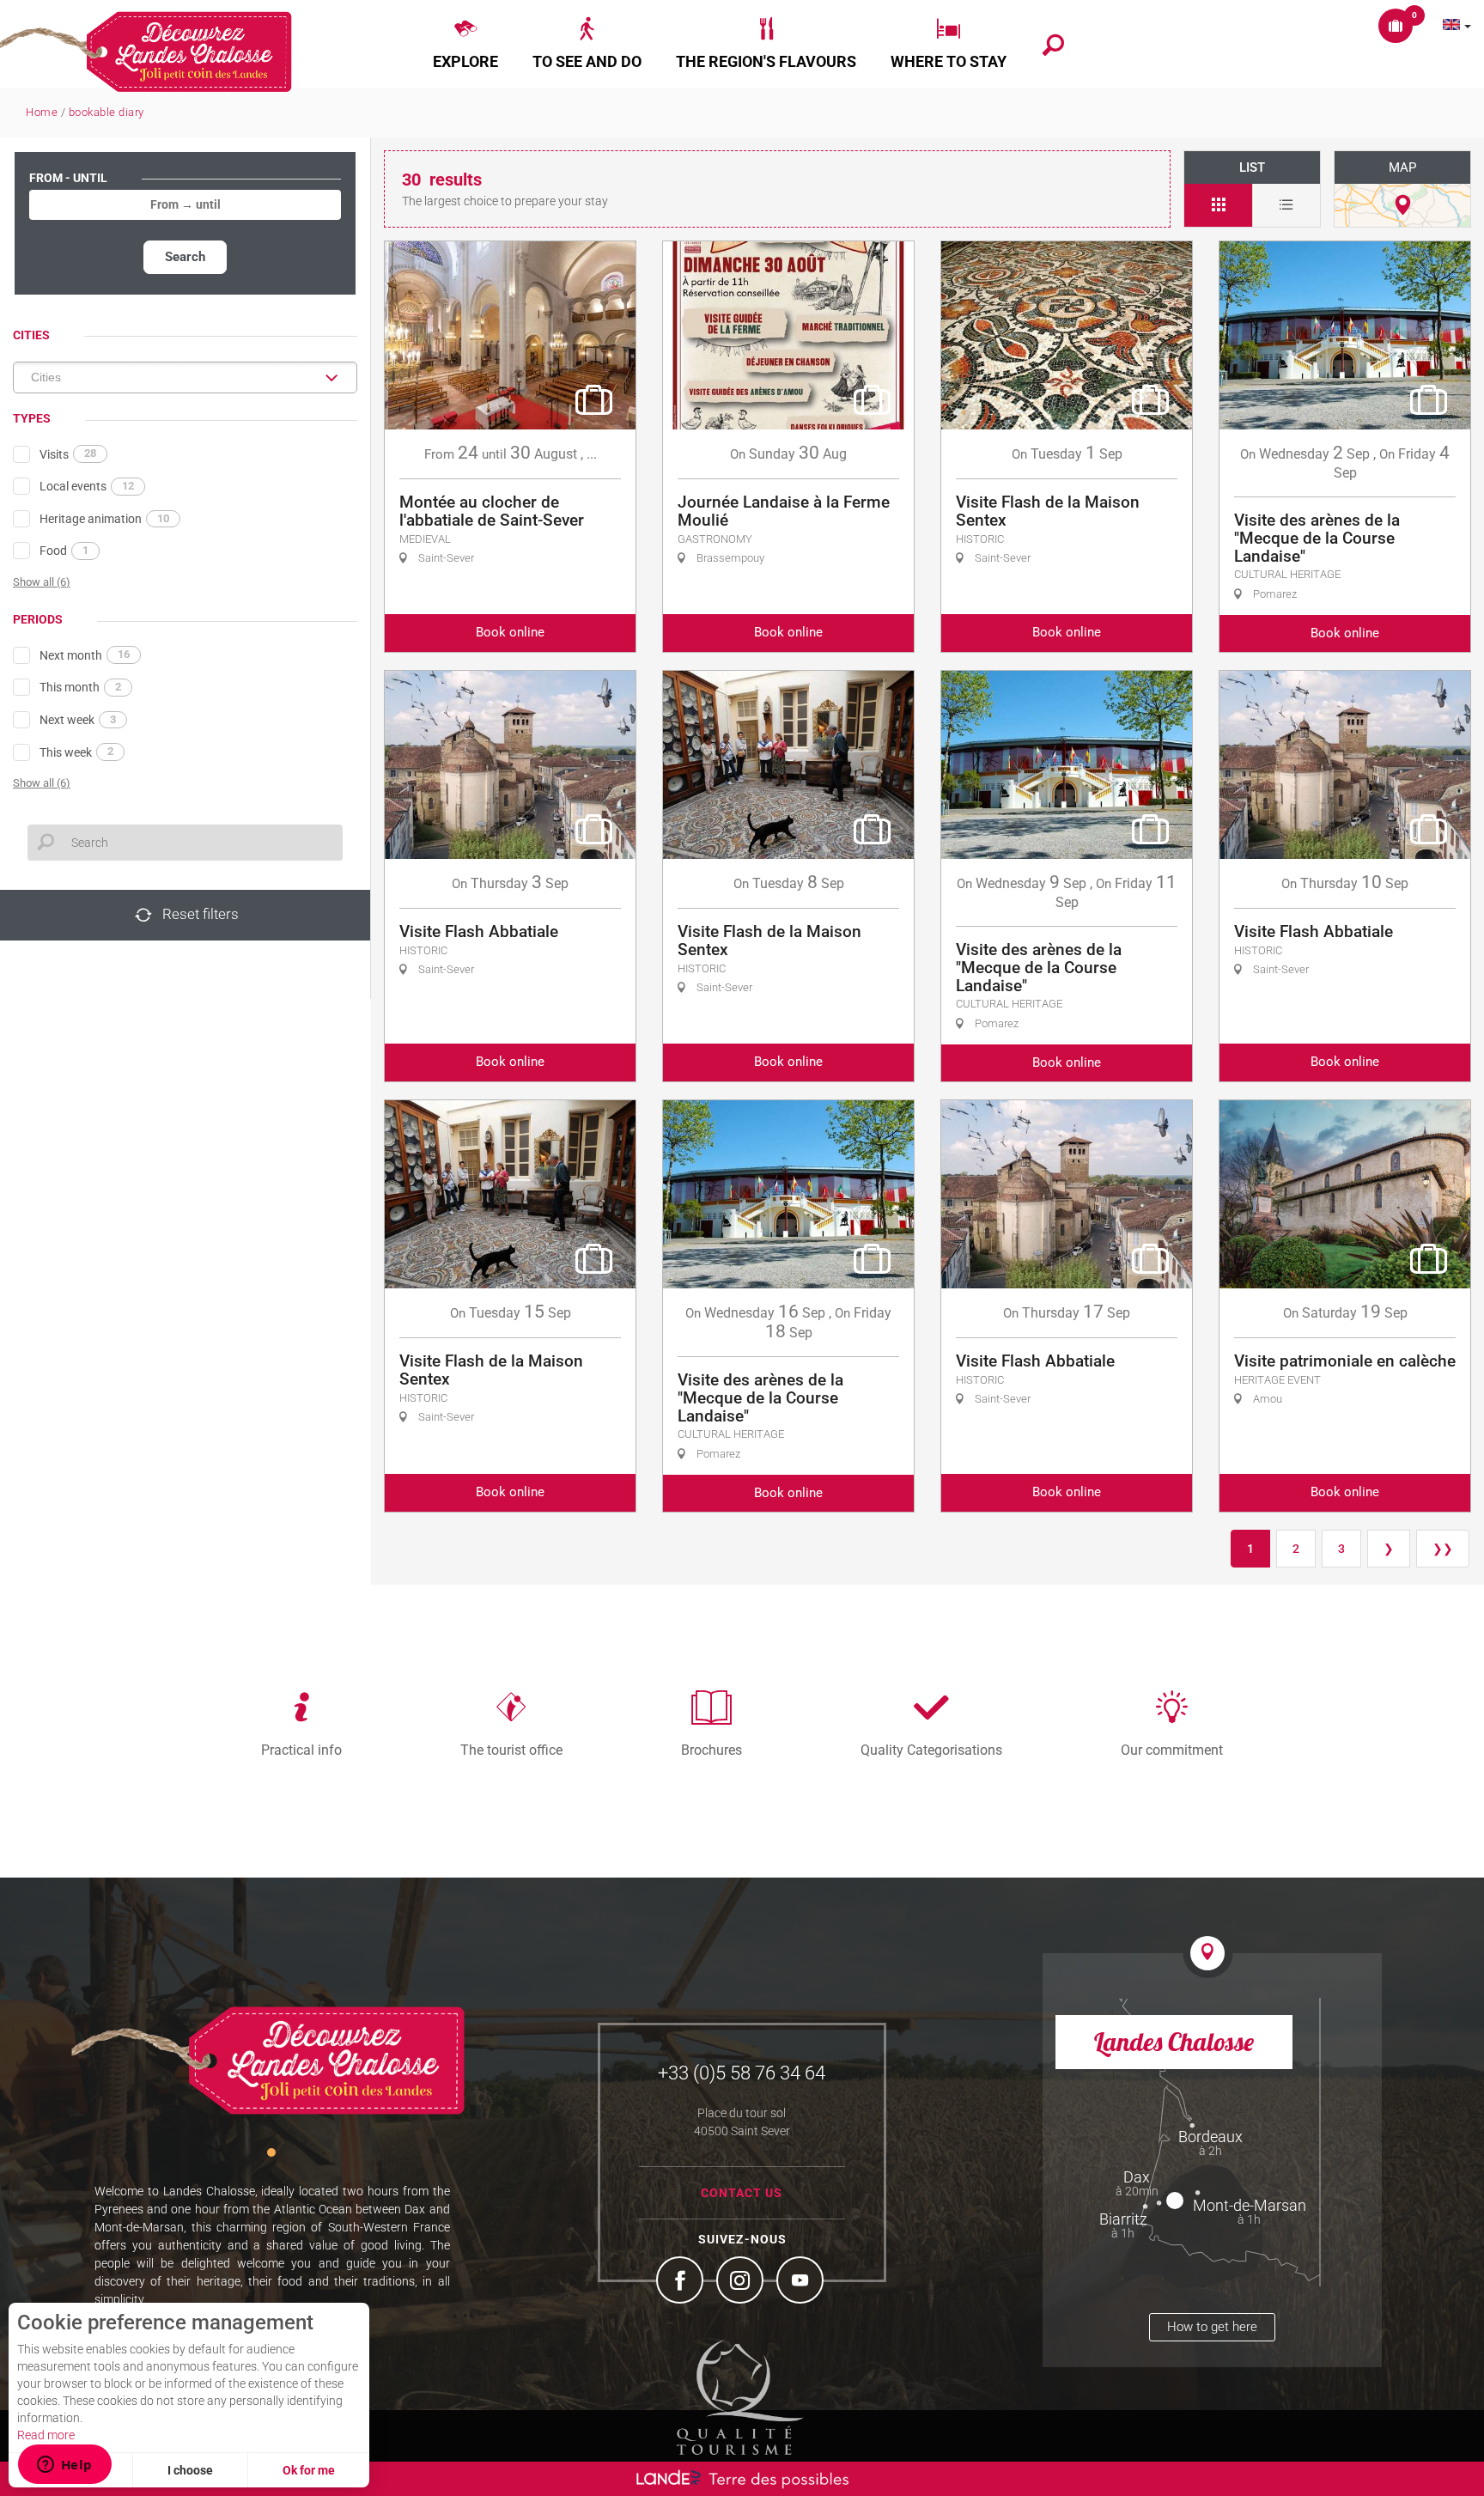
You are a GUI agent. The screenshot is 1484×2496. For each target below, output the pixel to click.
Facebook (682, 2282)
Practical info (301, 1750)
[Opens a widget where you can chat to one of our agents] (64, 2466)
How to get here (1212, 2327)
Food (64, 551)
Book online (510, 632)
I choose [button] (190, 2470)
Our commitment (1172, 1750)
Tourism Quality (740, 2397)
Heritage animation (104, 519)
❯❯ (1443, 1549)
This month (80, 687)
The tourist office (511, 1750)
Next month (85, 654)
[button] (465, 44)
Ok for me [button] (309, 2470)
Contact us (742, 2193)
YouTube (802, 2282)
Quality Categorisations (931, 1750)
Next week (78, 720)
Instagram (742, 2282)
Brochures (712, 1750)
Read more (46, 2435)
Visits (68, 454)
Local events (87, 486)
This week (76, 752)
